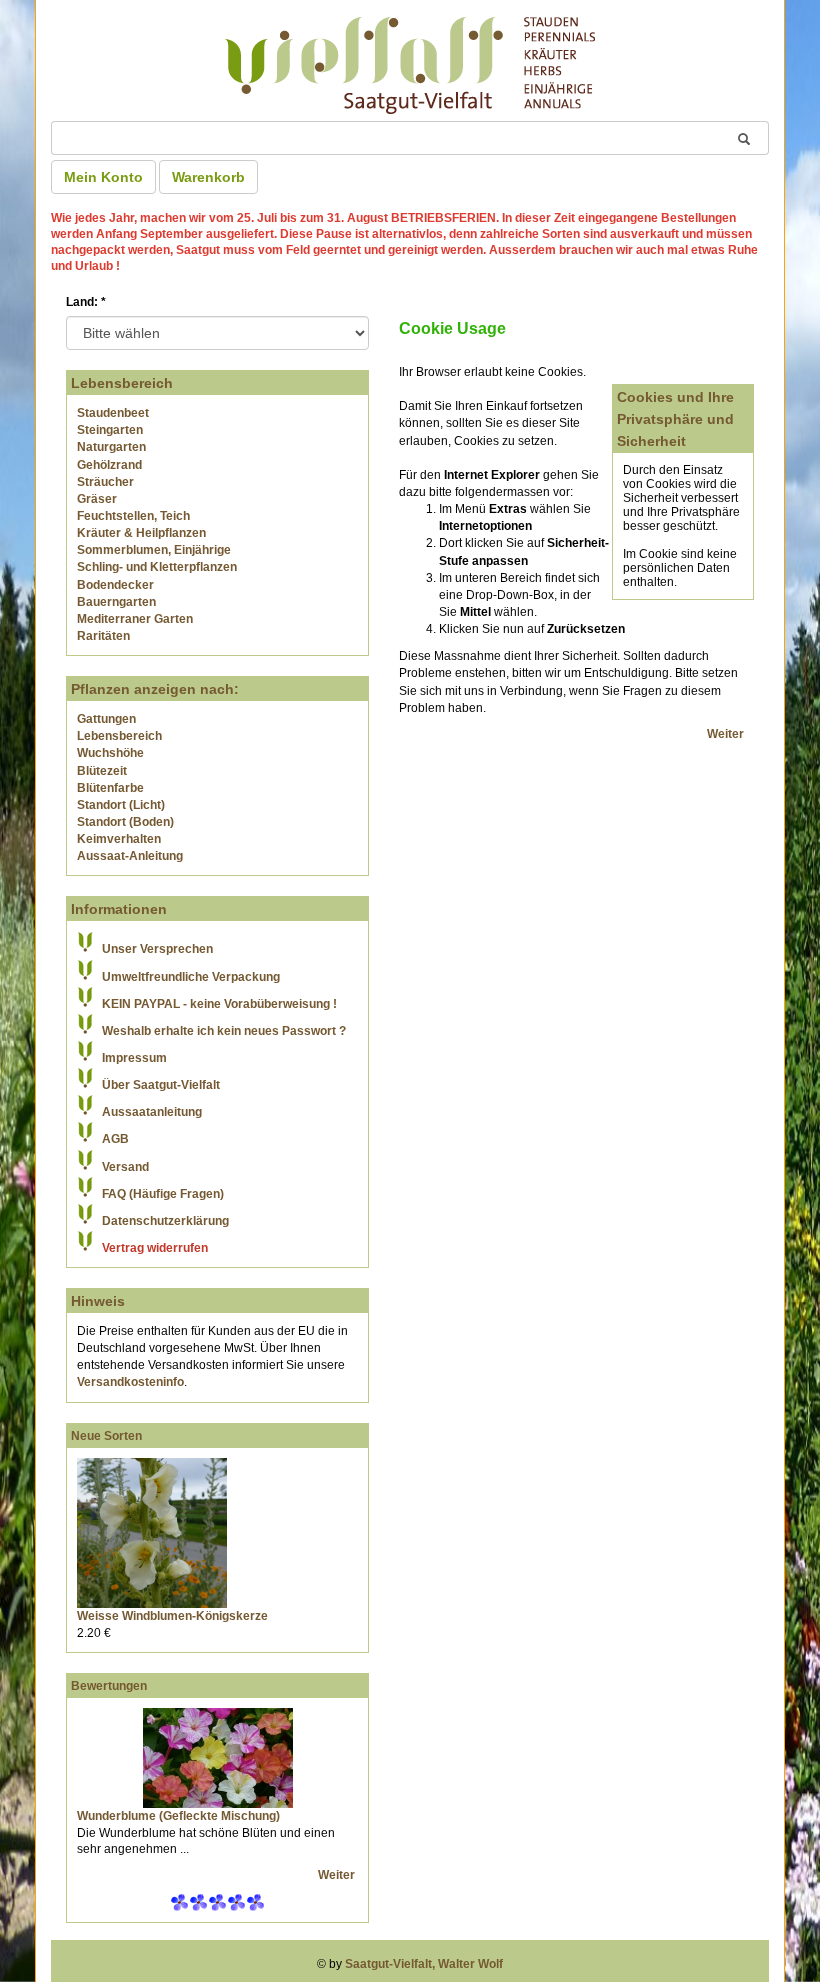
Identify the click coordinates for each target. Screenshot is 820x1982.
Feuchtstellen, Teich (133, 516)
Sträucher (105, 482)
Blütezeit (102, 771)
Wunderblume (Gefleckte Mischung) (178, 1816)
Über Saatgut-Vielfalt (161, 1085)
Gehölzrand (109, 465)
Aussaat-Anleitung (130, 856)
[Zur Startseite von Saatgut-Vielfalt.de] (410, 62)
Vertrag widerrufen (155, 1248)
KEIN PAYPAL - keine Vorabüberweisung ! (219, 1004)
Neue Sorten (106, 1436)
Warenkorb (208, 177)
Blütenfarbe (110, 788)
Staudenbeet (113, 413)
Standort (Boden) (125, 822)
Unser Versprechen (157, 949)
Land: (86, 302)
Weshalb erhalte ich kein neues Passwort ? (224, 1031)
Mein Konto (103, 177)
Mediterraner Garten (135, 619)
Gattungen (106, 719)
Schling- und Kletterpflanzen (157, 567)
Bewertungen (109, 1686)
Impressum (134, 1058)
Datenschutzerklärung (165, 1221)
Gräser (97, 499)
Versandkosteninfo (130, 1382)
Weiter (338, 1875)
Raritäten (103, 636)
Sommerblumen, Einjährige (154, 550)
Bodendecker (115, 585)
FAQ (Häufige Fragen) (163, 1194)
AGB (115, 1139)
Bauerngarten (116, 602)
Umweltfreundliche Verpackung (191, 977)
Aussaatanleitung (152, 1112)
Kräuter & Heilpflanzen (141, 533)
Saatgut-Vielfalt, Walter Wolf (424, 1964)
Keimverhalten (119, 839)
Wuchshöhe (110, 753)
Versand (125, 1167)
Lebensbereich (119, 736)
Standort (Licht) (121, 805)
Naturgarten (111, 447)
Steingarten (110, 430)
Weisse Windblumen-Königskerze (172, 1616)
